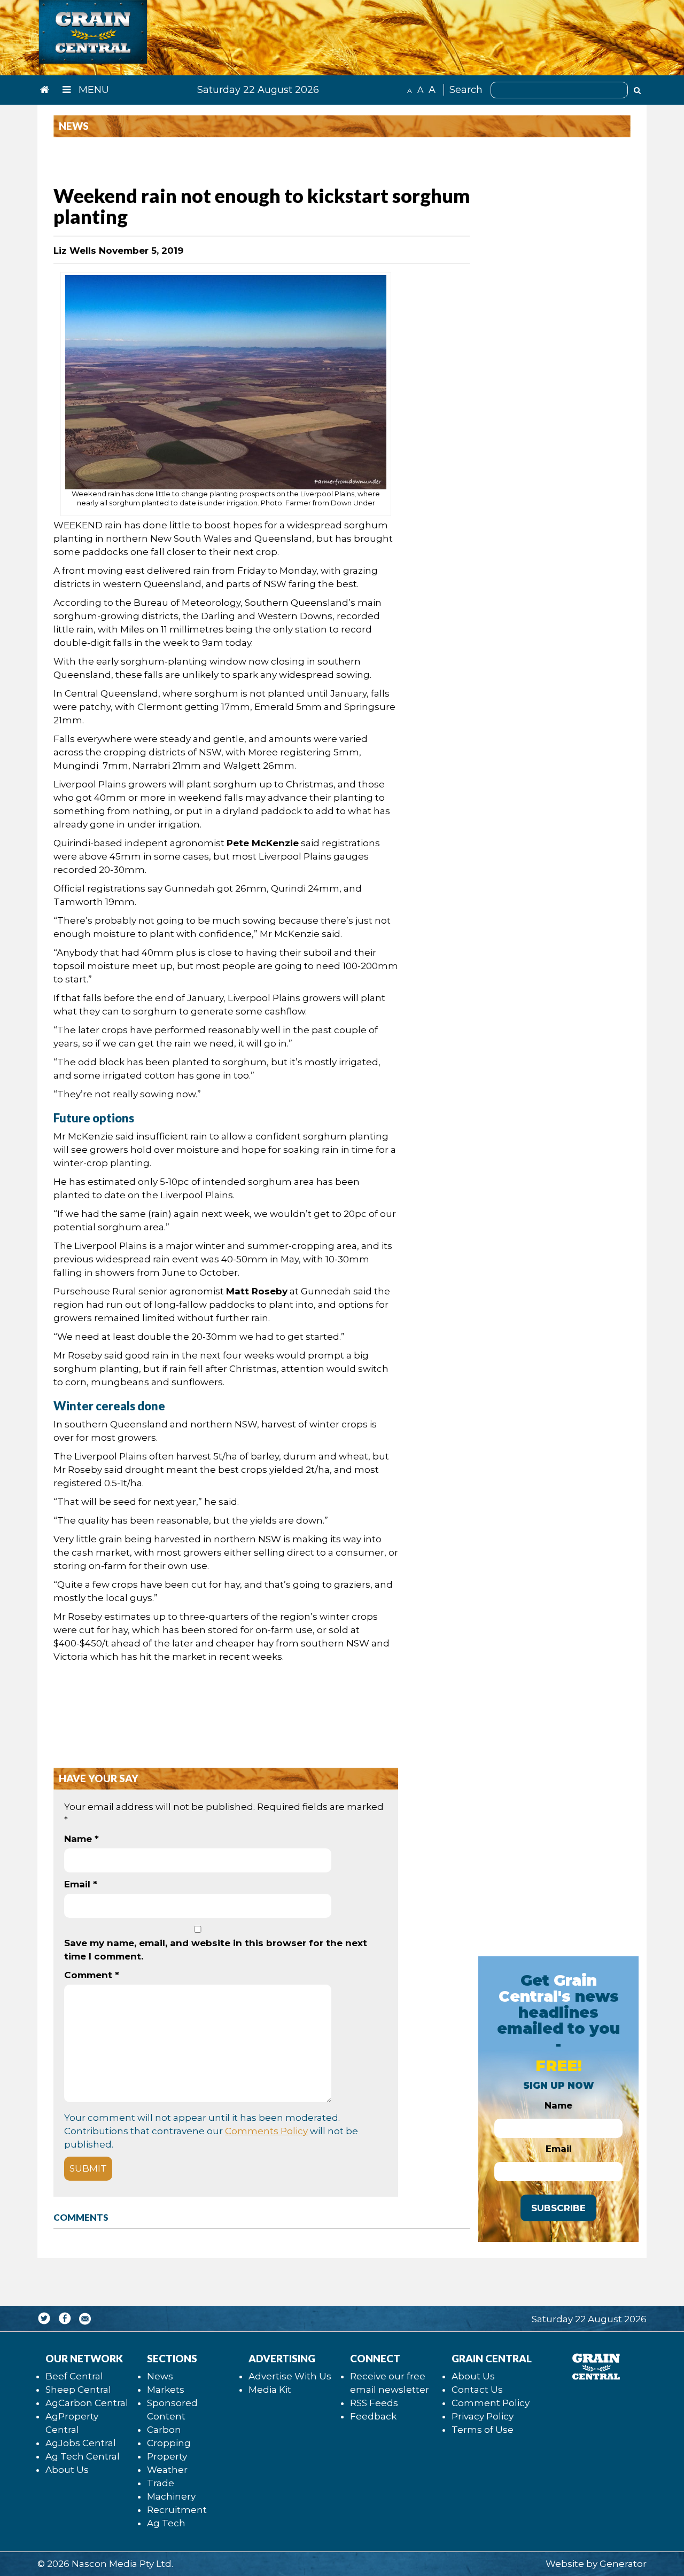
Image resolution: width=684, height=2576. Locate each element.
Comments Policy (266, 2131)
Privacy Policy (483, 2416)
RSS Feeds (374, 2403)
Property (167, 2456)
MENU (92, 90)
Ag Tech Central (83, 2456)
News (160, 2376)
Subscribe (558, 2208)
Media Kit (270, 2390)
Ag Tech (166, 2523)
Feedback (373, 2416)
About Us (67, 2470)
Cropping (169, 2443)
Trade (161, 2483)
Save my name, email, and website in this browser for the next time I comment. (216, 1950)
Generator (623, 2564)
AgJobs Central (81, 2443)
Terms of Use (483, 2430)
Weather (167, 2470)
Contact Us (477, 2390)
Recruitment (177, 2510)
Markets (166, 2390)
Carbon (164, 2430)
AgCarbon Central (87, 2403)
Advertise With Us (290, 2376)
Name (81, 1839)
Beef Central (74, 2376)
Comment (92, 1975)
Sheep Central (78, 2390)
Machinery (171, 2496)
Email (81, 1884)
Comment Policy (491, 2403)
